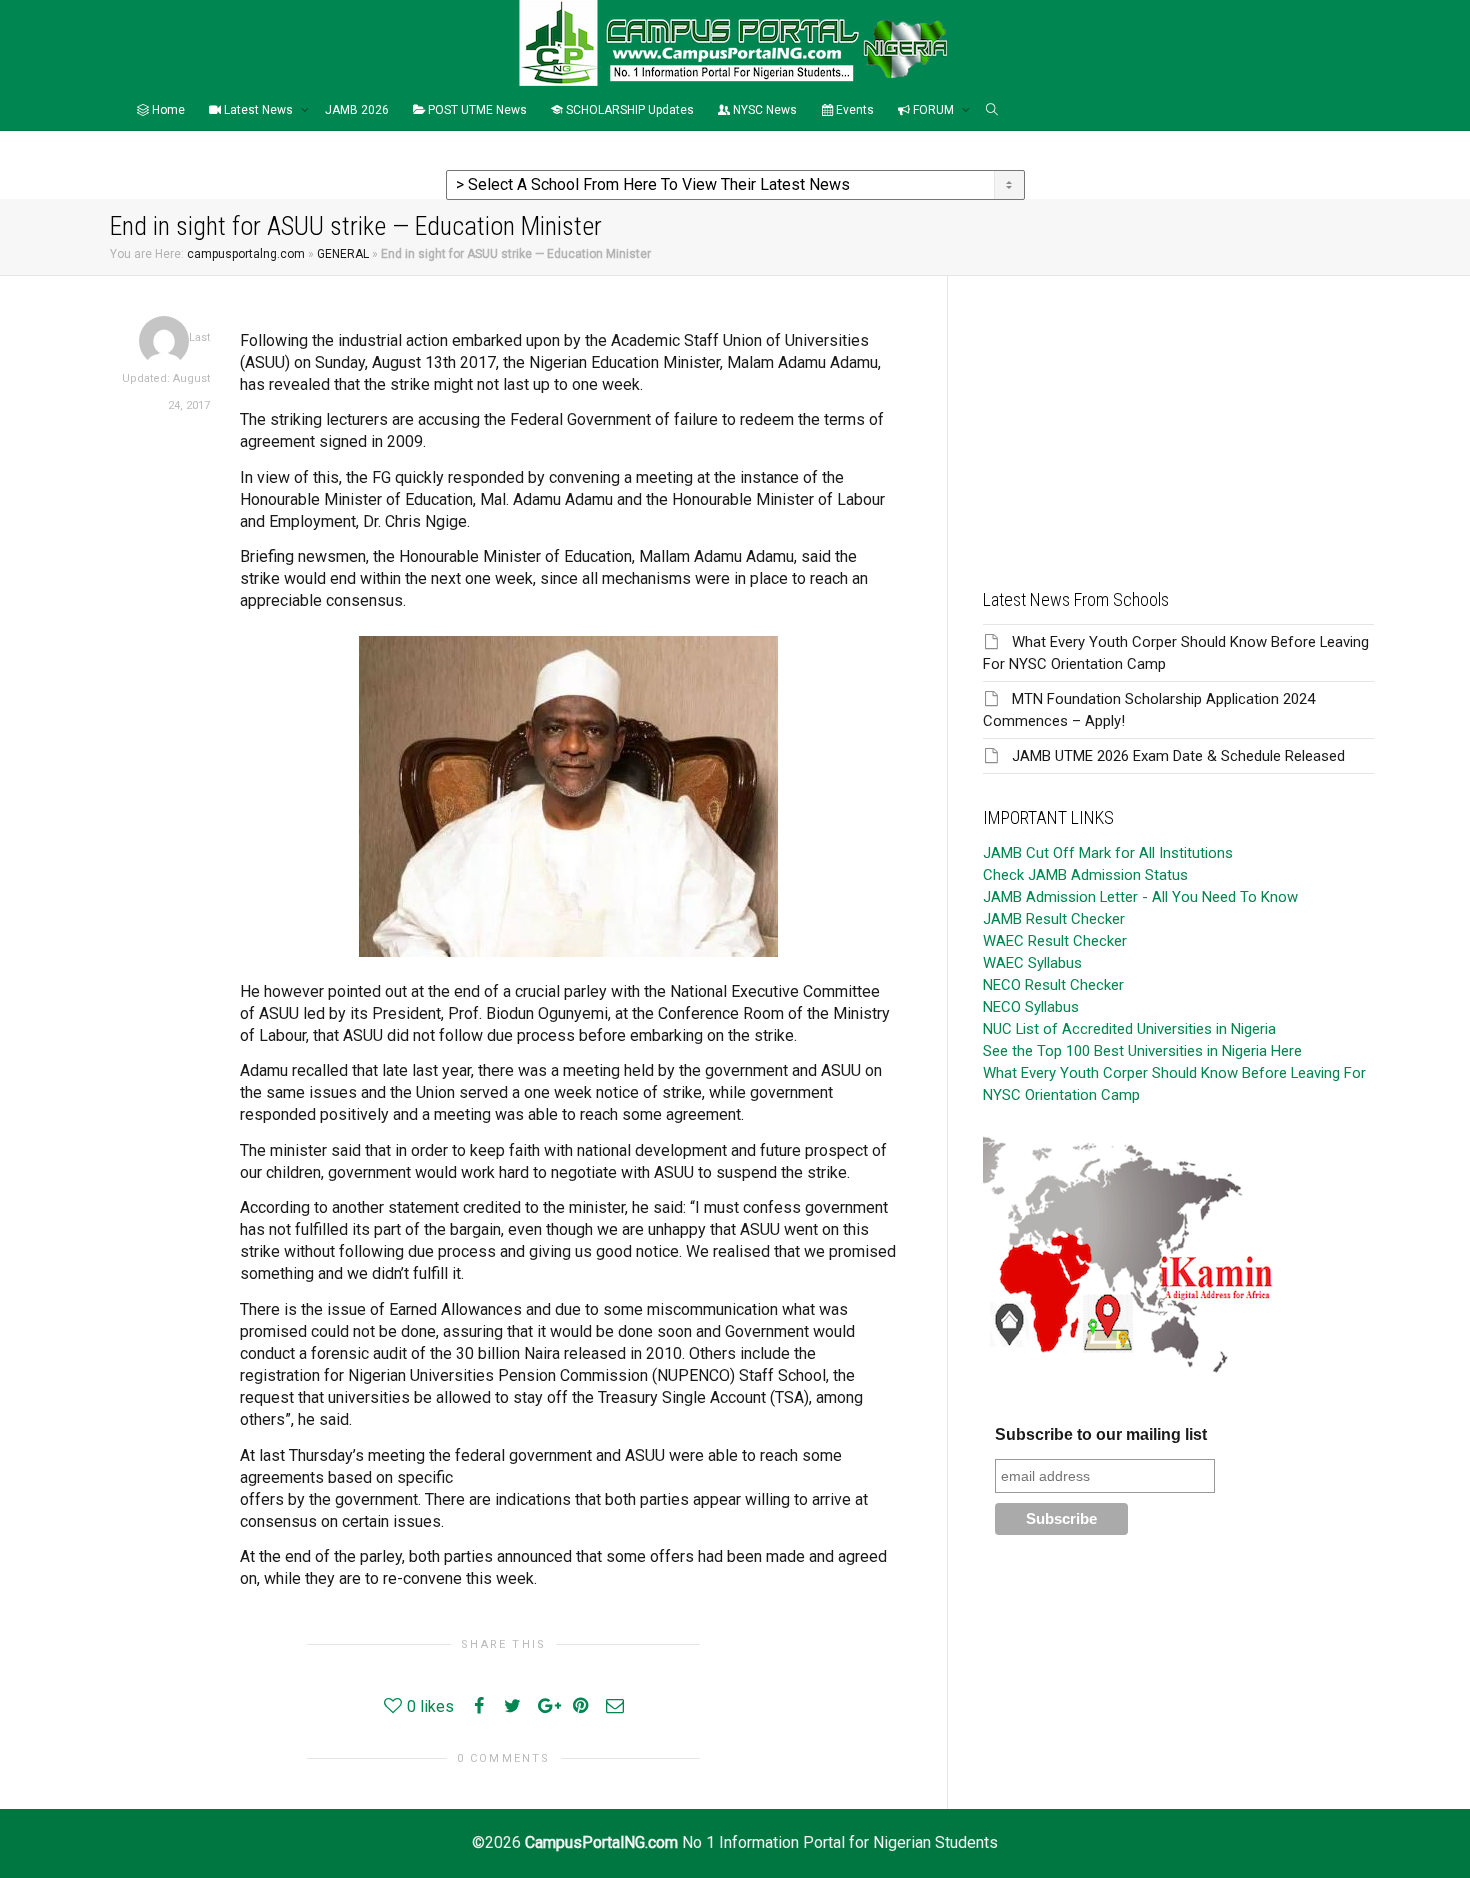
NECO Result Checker (1053, 985)
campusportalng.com (246, 254)
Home (167, 110)
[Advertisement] (1178, 416)
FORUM (933, 110)
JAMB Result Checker (1054, 919)
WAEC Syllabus (1032, 963)
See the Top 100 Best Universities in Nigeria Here (1142, 1051)
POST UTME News (476, 110)
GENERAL (343, 254)
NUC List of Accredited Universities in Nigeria (1129, 1029)
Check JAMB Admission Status (1085, 875)
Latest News (258, 110)
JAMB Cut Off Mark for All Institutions (1108, 853)
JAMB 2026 (357, 110)
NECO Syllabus (1031, 1007)
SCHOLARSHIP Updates (628, 110)
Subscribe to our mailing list (1101, 1434)
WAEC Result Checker (1055, 941)
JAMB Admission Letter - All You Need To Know (1140, 897)
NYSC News (763, 110)
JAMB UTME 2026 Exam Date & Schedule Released (1178, 756)
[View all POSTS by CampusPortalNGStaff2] (164, 340)
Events (853, 110)
